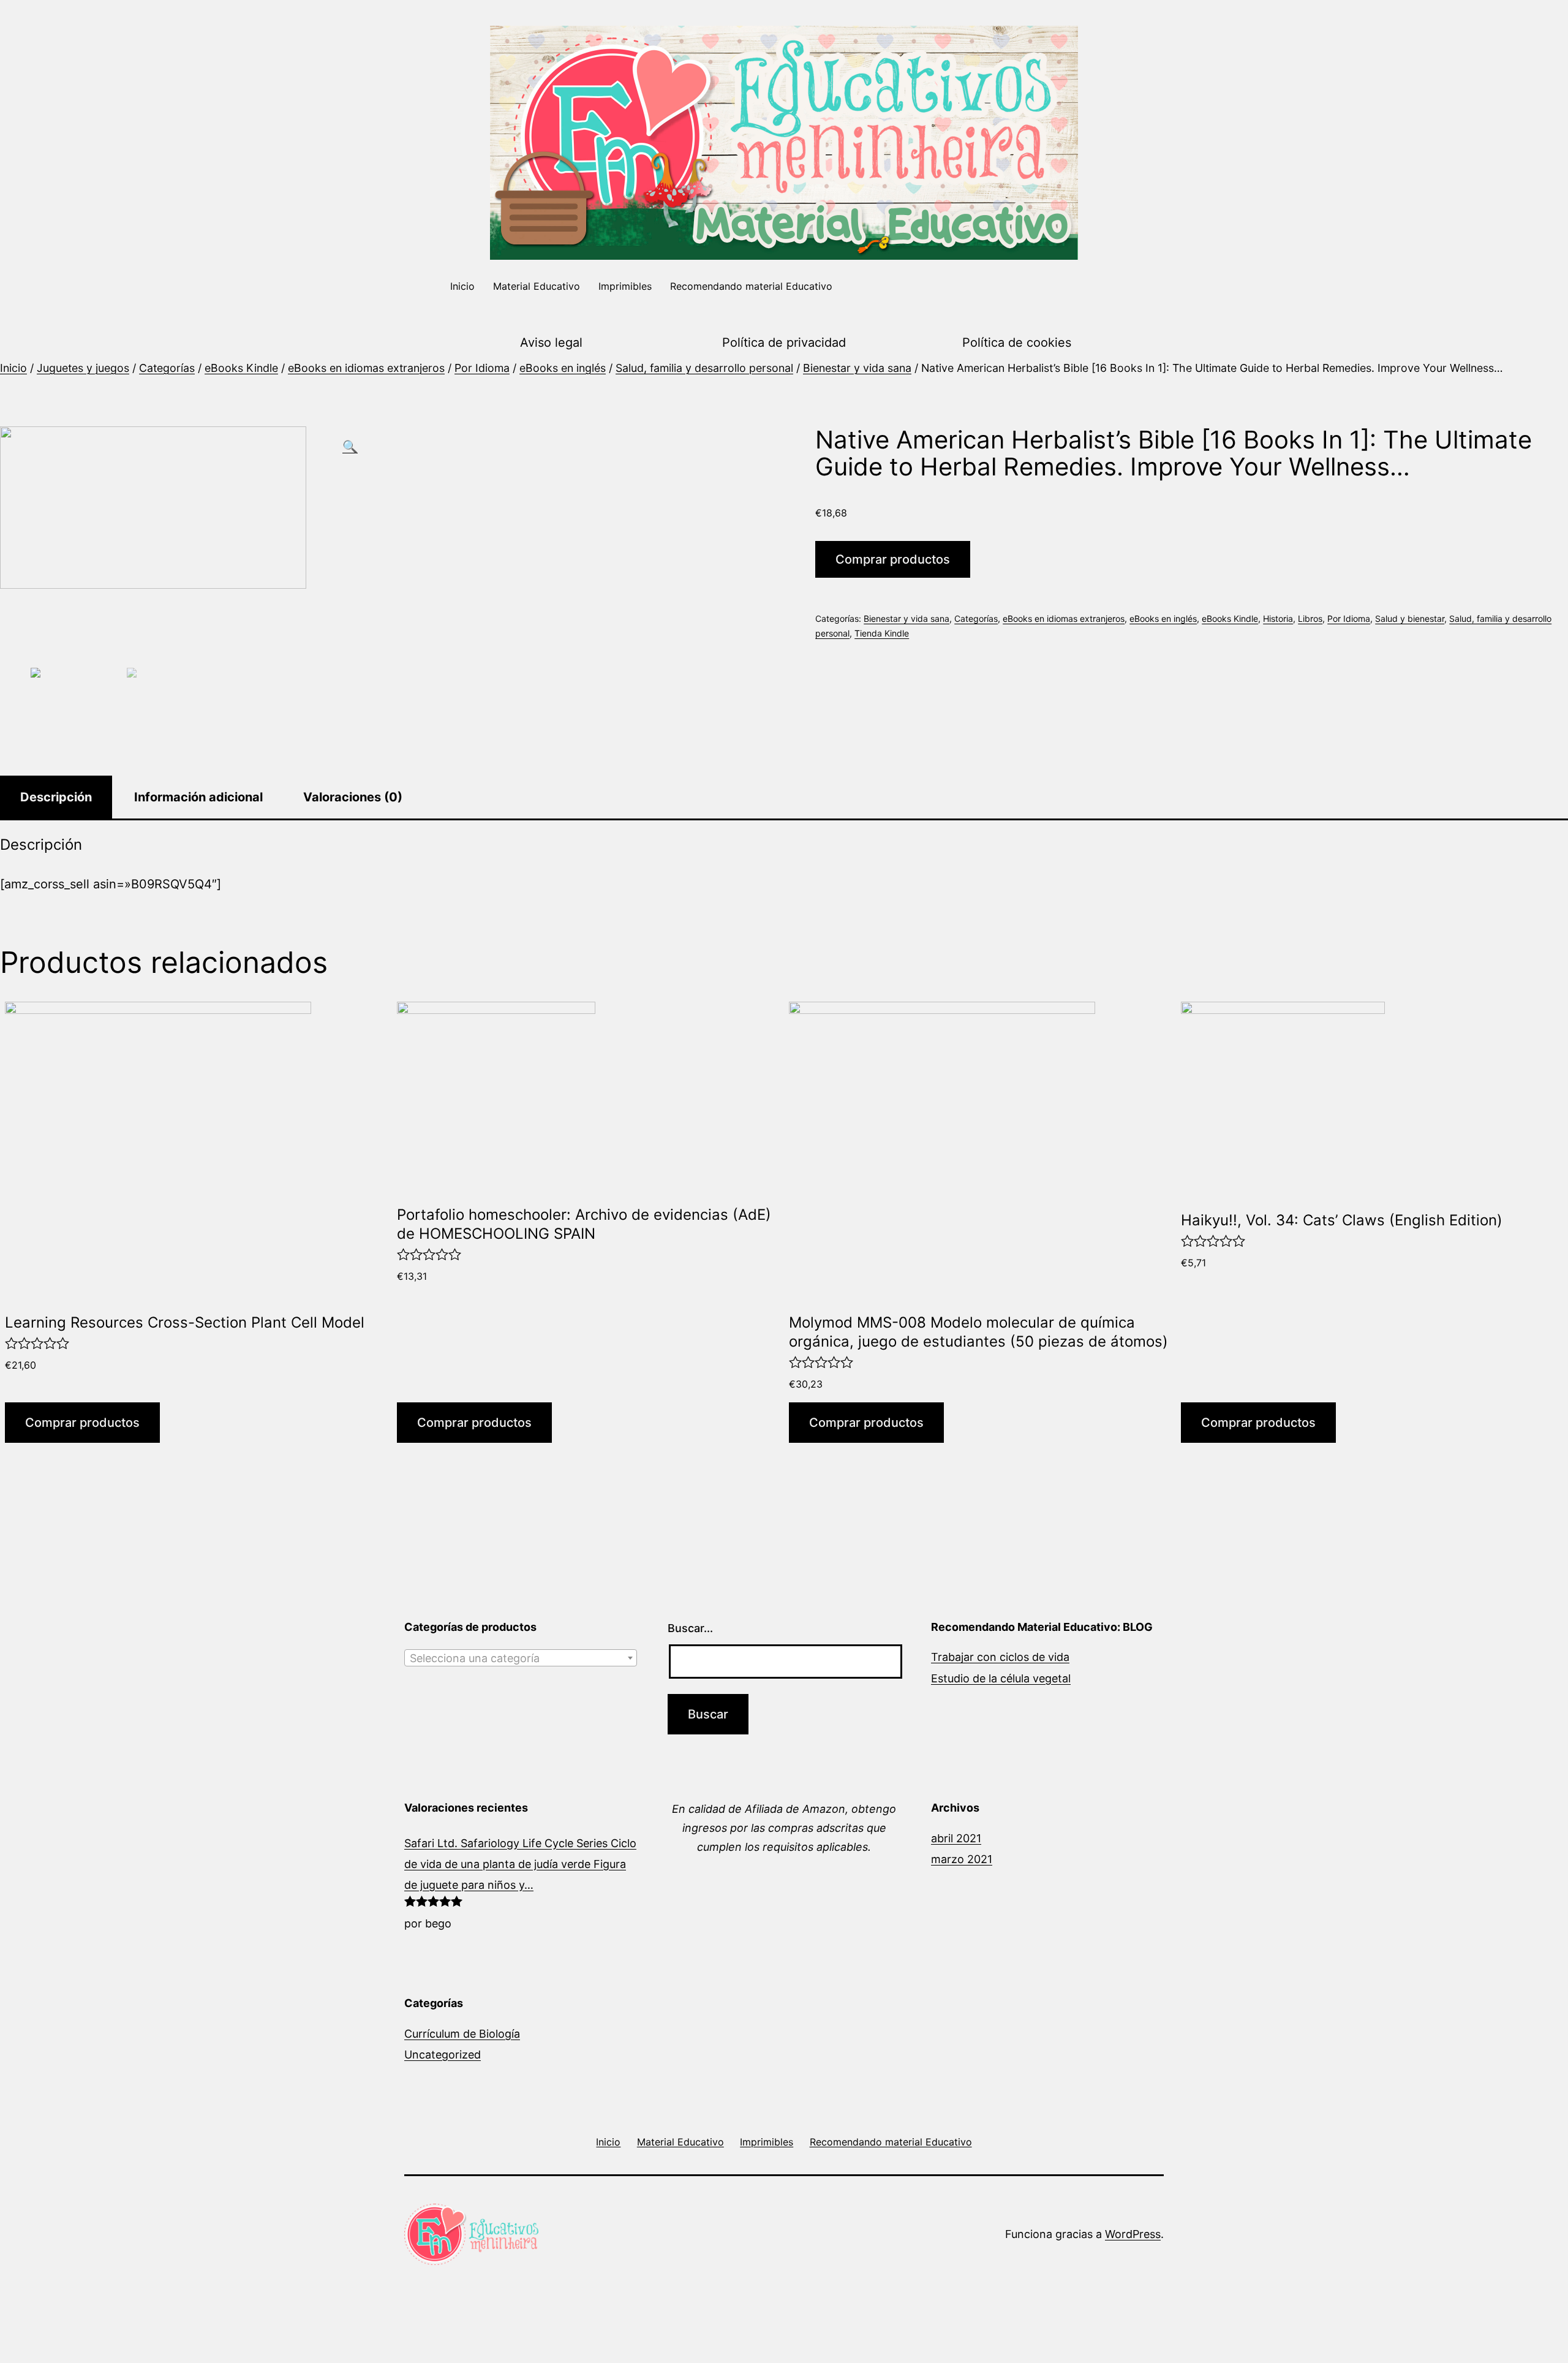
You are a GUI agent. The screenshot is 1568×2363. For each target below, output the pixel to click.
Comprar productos (893, 559)
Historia (1278, 618)
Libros (1310, 618)
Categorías (167, 368)
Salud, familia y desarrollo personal (704, 368)
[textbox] (521, 1658)
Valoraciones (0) (353, 797)
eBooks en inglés (563, 368)
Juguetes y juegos (83, 368)
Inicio (462, 286)
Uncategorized (443, 2055)
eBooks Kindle (241, 368)
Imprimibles (625, 286)
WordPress (1133, 2234)
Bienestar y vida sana (857, 368)
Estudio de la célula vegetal (1001, 1678)
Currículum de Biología (462, 2034)
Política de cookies (1017, 342)
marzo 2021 (962, 1859)
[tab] (56, 797)
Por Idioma (482, 368)
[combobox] (521, 1658)
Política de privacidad (784, 342)
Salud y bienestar (1410, 618)
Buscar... (690, 1628)
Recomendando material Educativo (751, 286)
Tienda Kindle (882, 633)
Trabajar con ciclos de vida (1000, 1657)
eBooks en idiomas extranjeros (366, 368)
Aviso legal (551, 342)
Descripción (56, 797)
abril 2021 (956, 1838)
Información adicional (198, 797)
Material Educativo (537, 286)
